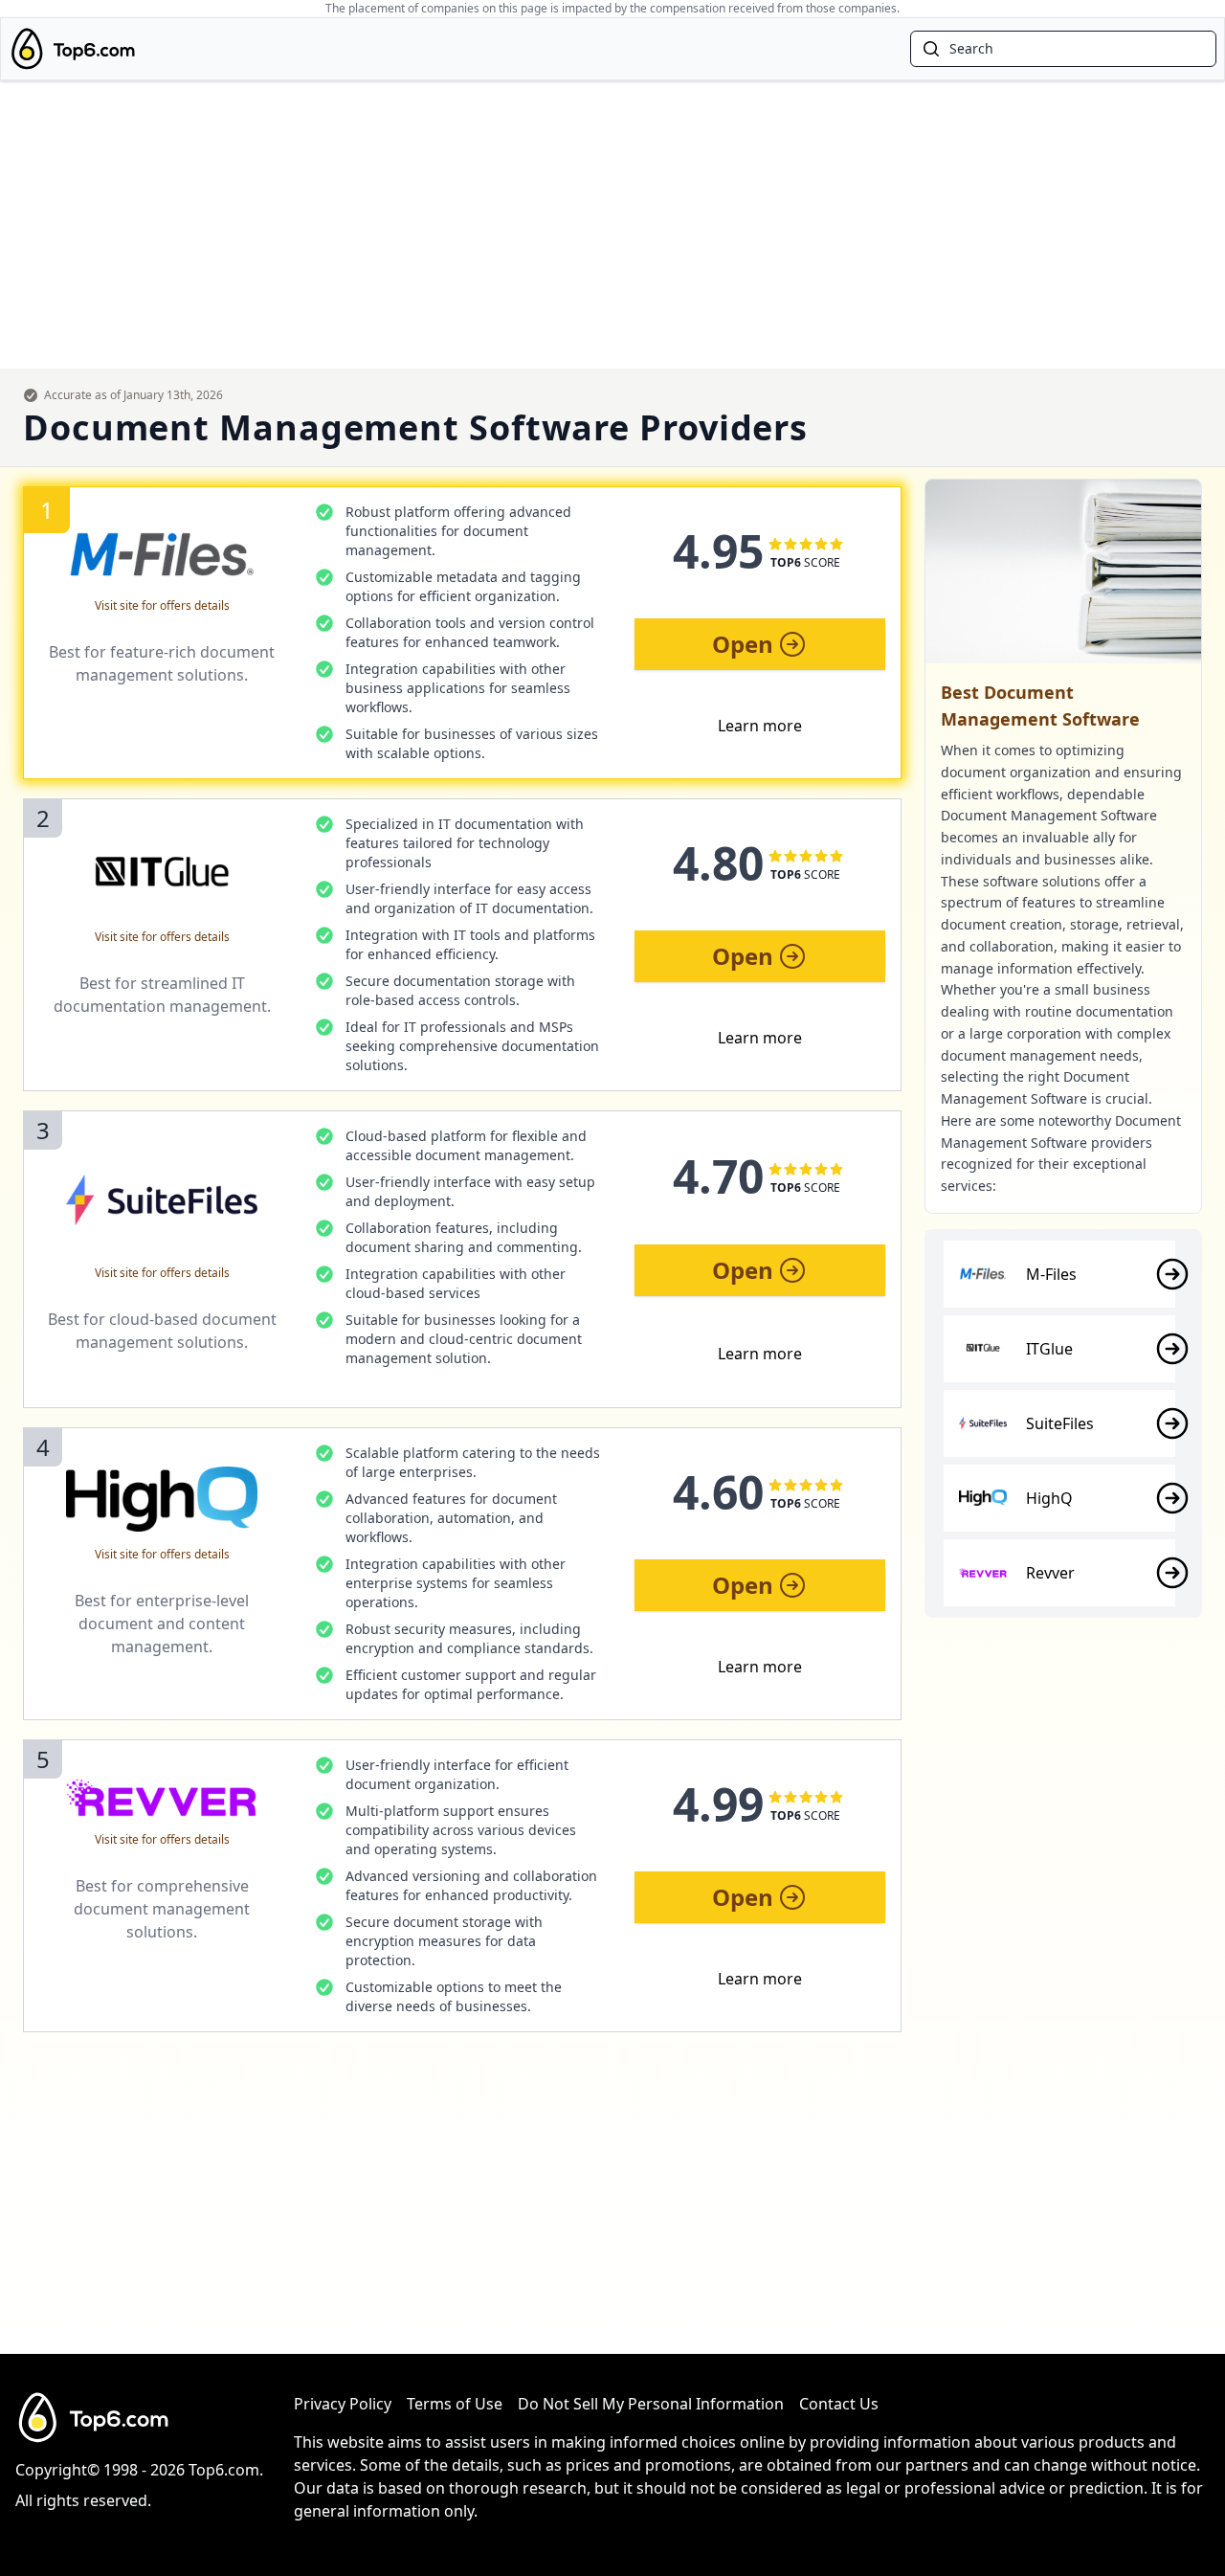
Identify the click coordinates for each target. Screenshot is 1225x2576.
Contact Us (839, 2404)
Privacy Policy (343, 2404)
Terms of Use (455, 2404)
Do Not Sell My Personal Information (651, 2404)
